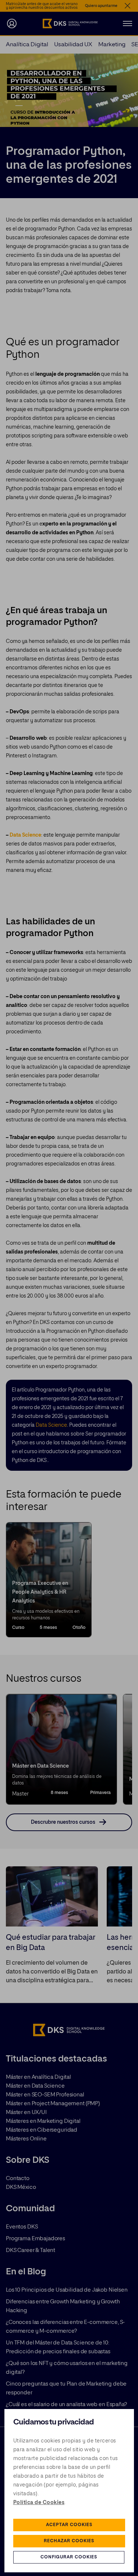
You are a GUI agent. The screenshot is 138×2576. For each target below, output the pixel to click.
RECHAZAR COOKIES (69, 2541)
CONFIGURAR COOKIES (69, 2557)
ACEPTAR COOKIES (69, 2525)
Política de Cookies (39, 2503)
